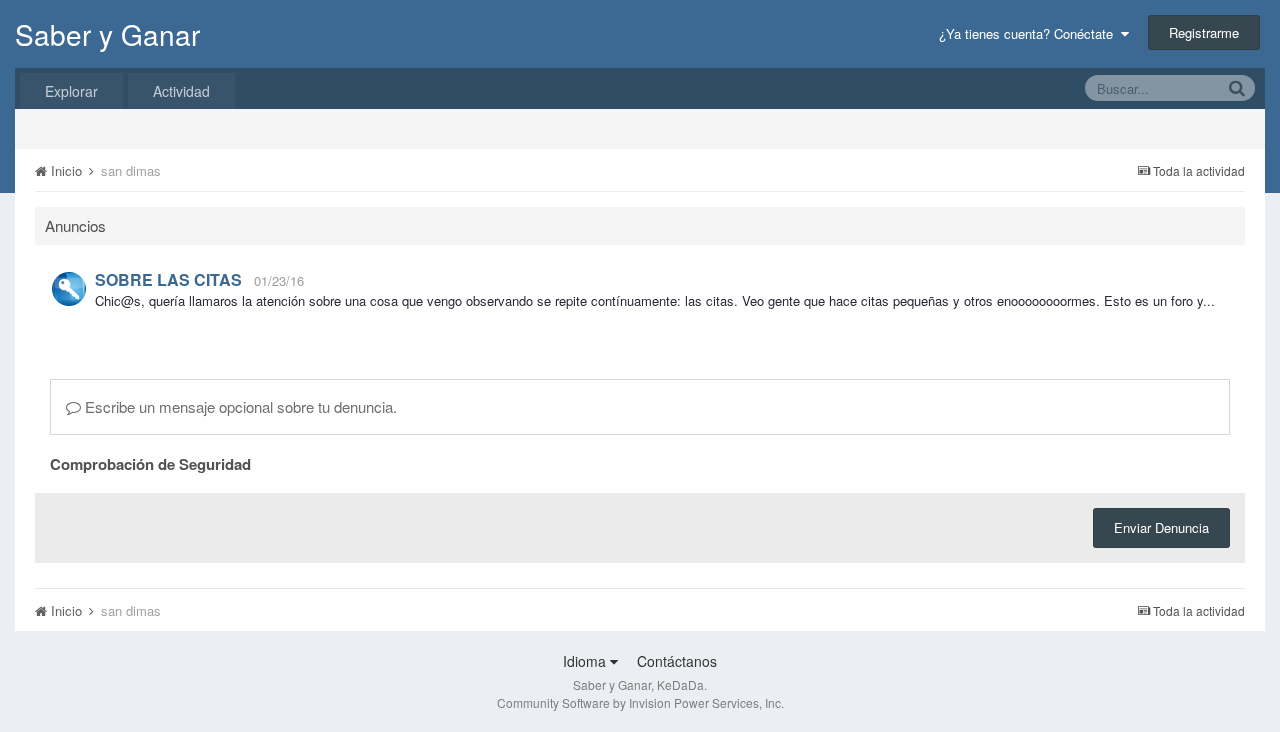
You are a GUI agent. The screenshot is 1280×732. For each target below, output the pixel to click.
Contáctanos (677, 661)
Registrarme (1204, 32)
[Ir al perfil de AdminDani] (69, 289)
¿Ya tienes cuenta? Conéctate (1030, 33)
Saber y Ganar (107, 34)
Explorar (71, 91)
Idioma (586, 661)
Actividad (181, 91)
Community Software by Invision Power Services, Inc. (640, 702)
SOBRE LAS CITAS (168, 279)
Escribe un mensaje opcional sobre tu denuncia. (239, 406)
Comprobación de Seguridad (150, 463)
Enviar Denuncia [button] (1161, 527)
